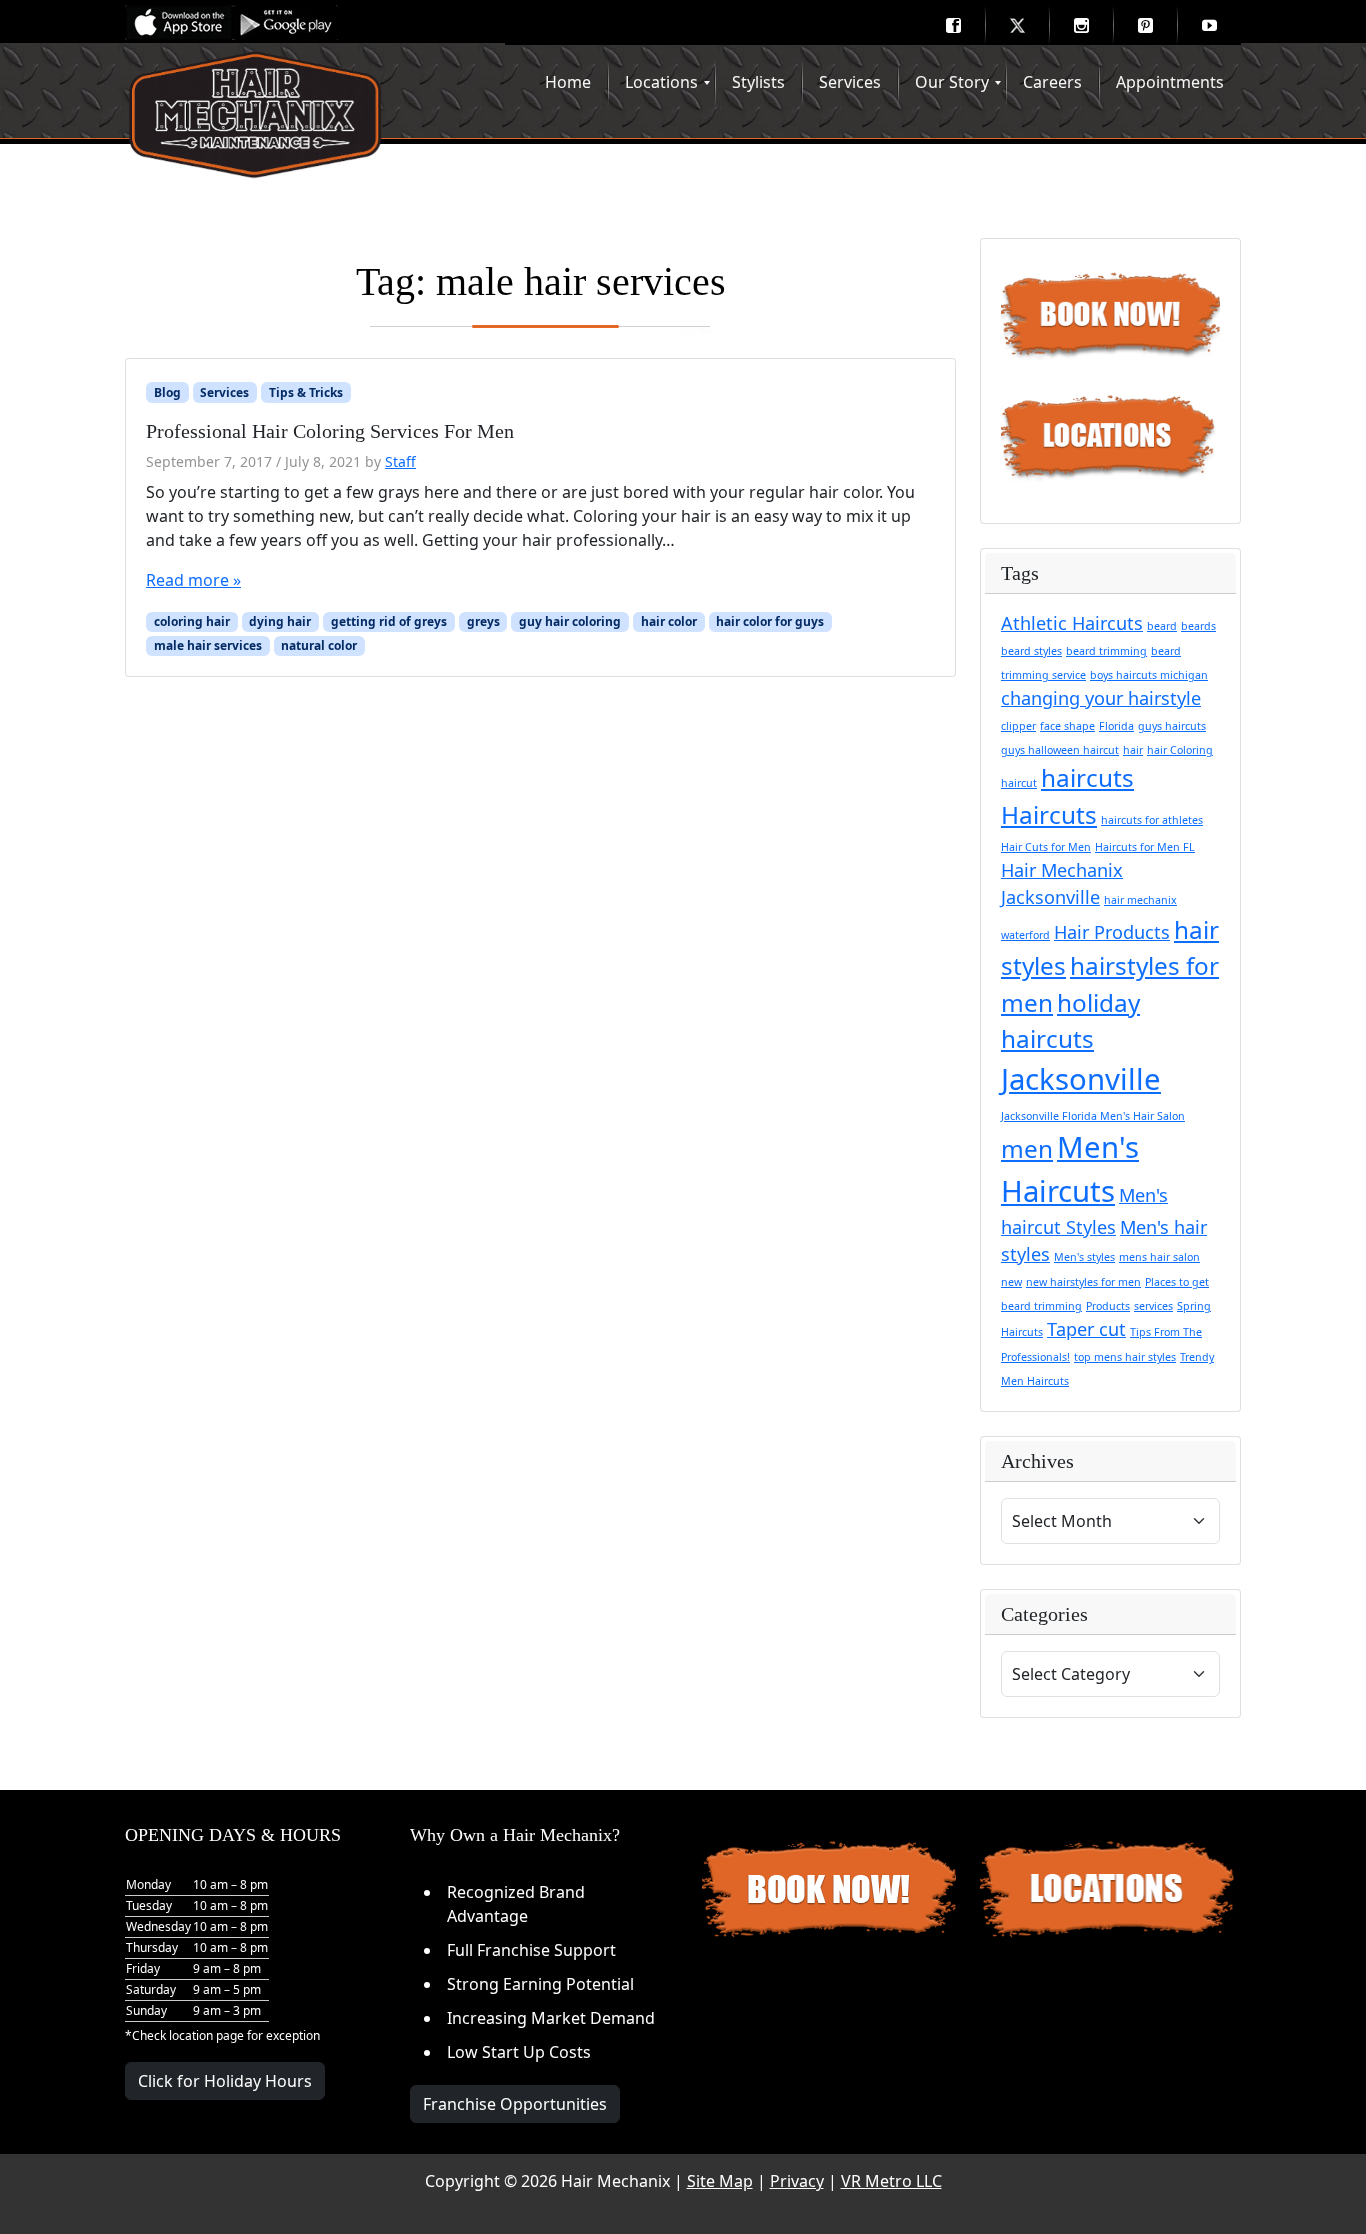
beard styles (1031, 651)
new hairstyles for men (1083, 1282)
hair (1133, 750)
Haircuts (1049, 814)
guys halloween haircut (1060, 750)
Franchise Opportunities (515, 2104)
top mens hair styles (1125, 1357)
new (1011, 1282)
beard (1162, 626)
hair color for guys (770, 621)
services (1153, 1306)
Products (1108, 1306)
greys (483, 621)
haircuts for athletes (1152, 820)
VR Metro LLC (891, 2181)
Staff (400, 461)
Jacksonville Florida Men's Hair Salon (1093, 1116)
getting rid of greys (389, 621)
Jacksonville (1081, 1079)
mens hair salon (1159, 1257)
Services (224, 392)
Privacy (797, 2181)
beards (1198, 626)
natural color (319, 645)
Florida (1116, 726)
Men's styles (1084, 1257)
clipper (1018, 726)
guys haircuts (1172, 726)
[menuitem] (953, 25)
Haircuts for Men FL (1145, 847)
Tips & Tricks (306, 392)
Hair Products (1112, 932)
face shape (1067, 726)
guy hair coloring (570, 621)
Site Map (720, 2181)
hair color (669, 621)
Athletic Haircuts (1072, 623)
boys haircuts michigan (1149, 675)
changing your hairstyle (1101, 698)
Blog (167, 392)
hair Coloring (1180, 750)
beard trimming (1106, 651)
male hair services (208, 645)
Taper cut (1086, 1329)
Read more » (193, 580)
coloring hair (192, 621)
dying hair (280, 621)
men (1027, 1148)
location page (206, 2035)
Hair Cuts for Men (1046, 847)
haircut (1019, 783)
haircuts (1087, 777)
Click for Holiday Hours (225, 2081)
